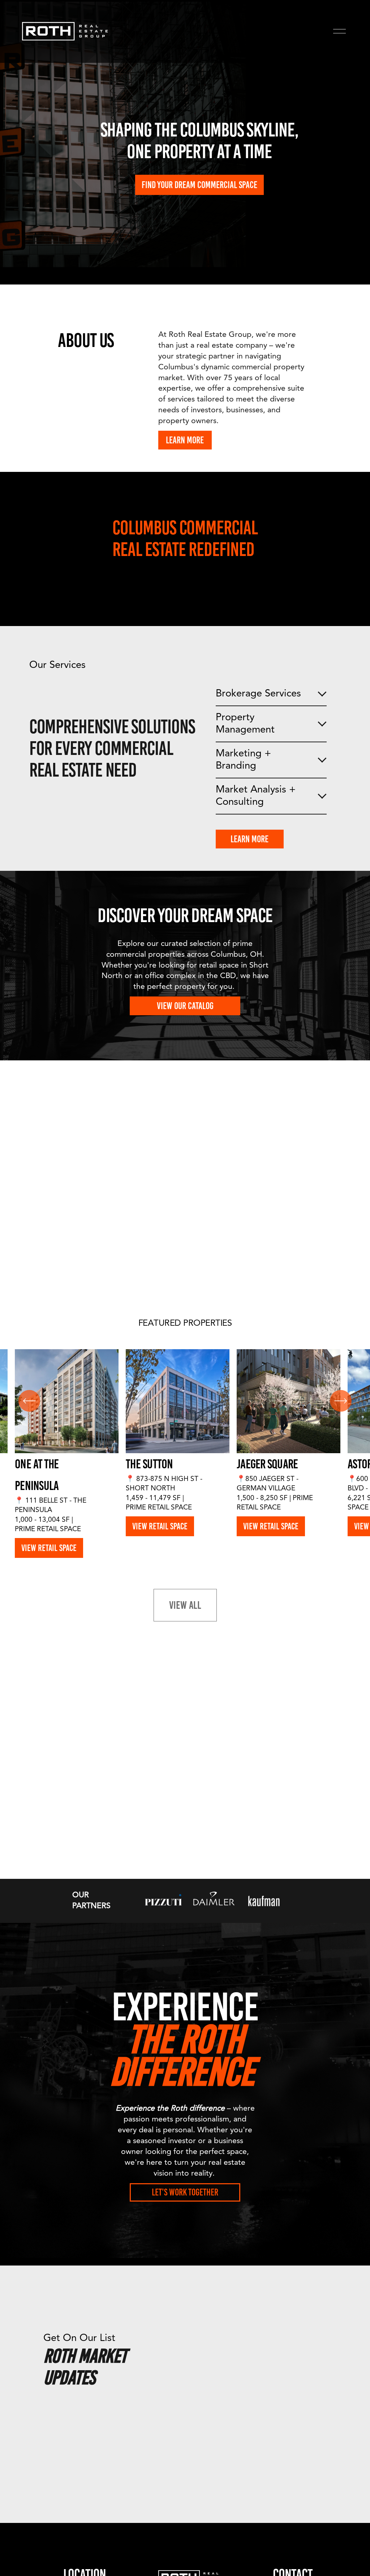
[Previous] (29, 1401)
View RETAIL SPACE (160, 1526)
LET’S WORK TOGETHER (185, 2192)
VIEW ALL (185, 1605)
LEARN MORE (185, 440)
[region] (185, 1454)
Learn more (249, 839)
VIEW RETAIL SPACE (49, 1548)
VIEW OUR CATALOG (185, 1006)
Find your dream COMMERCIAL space (199, 185)
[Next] (341, 1401)
